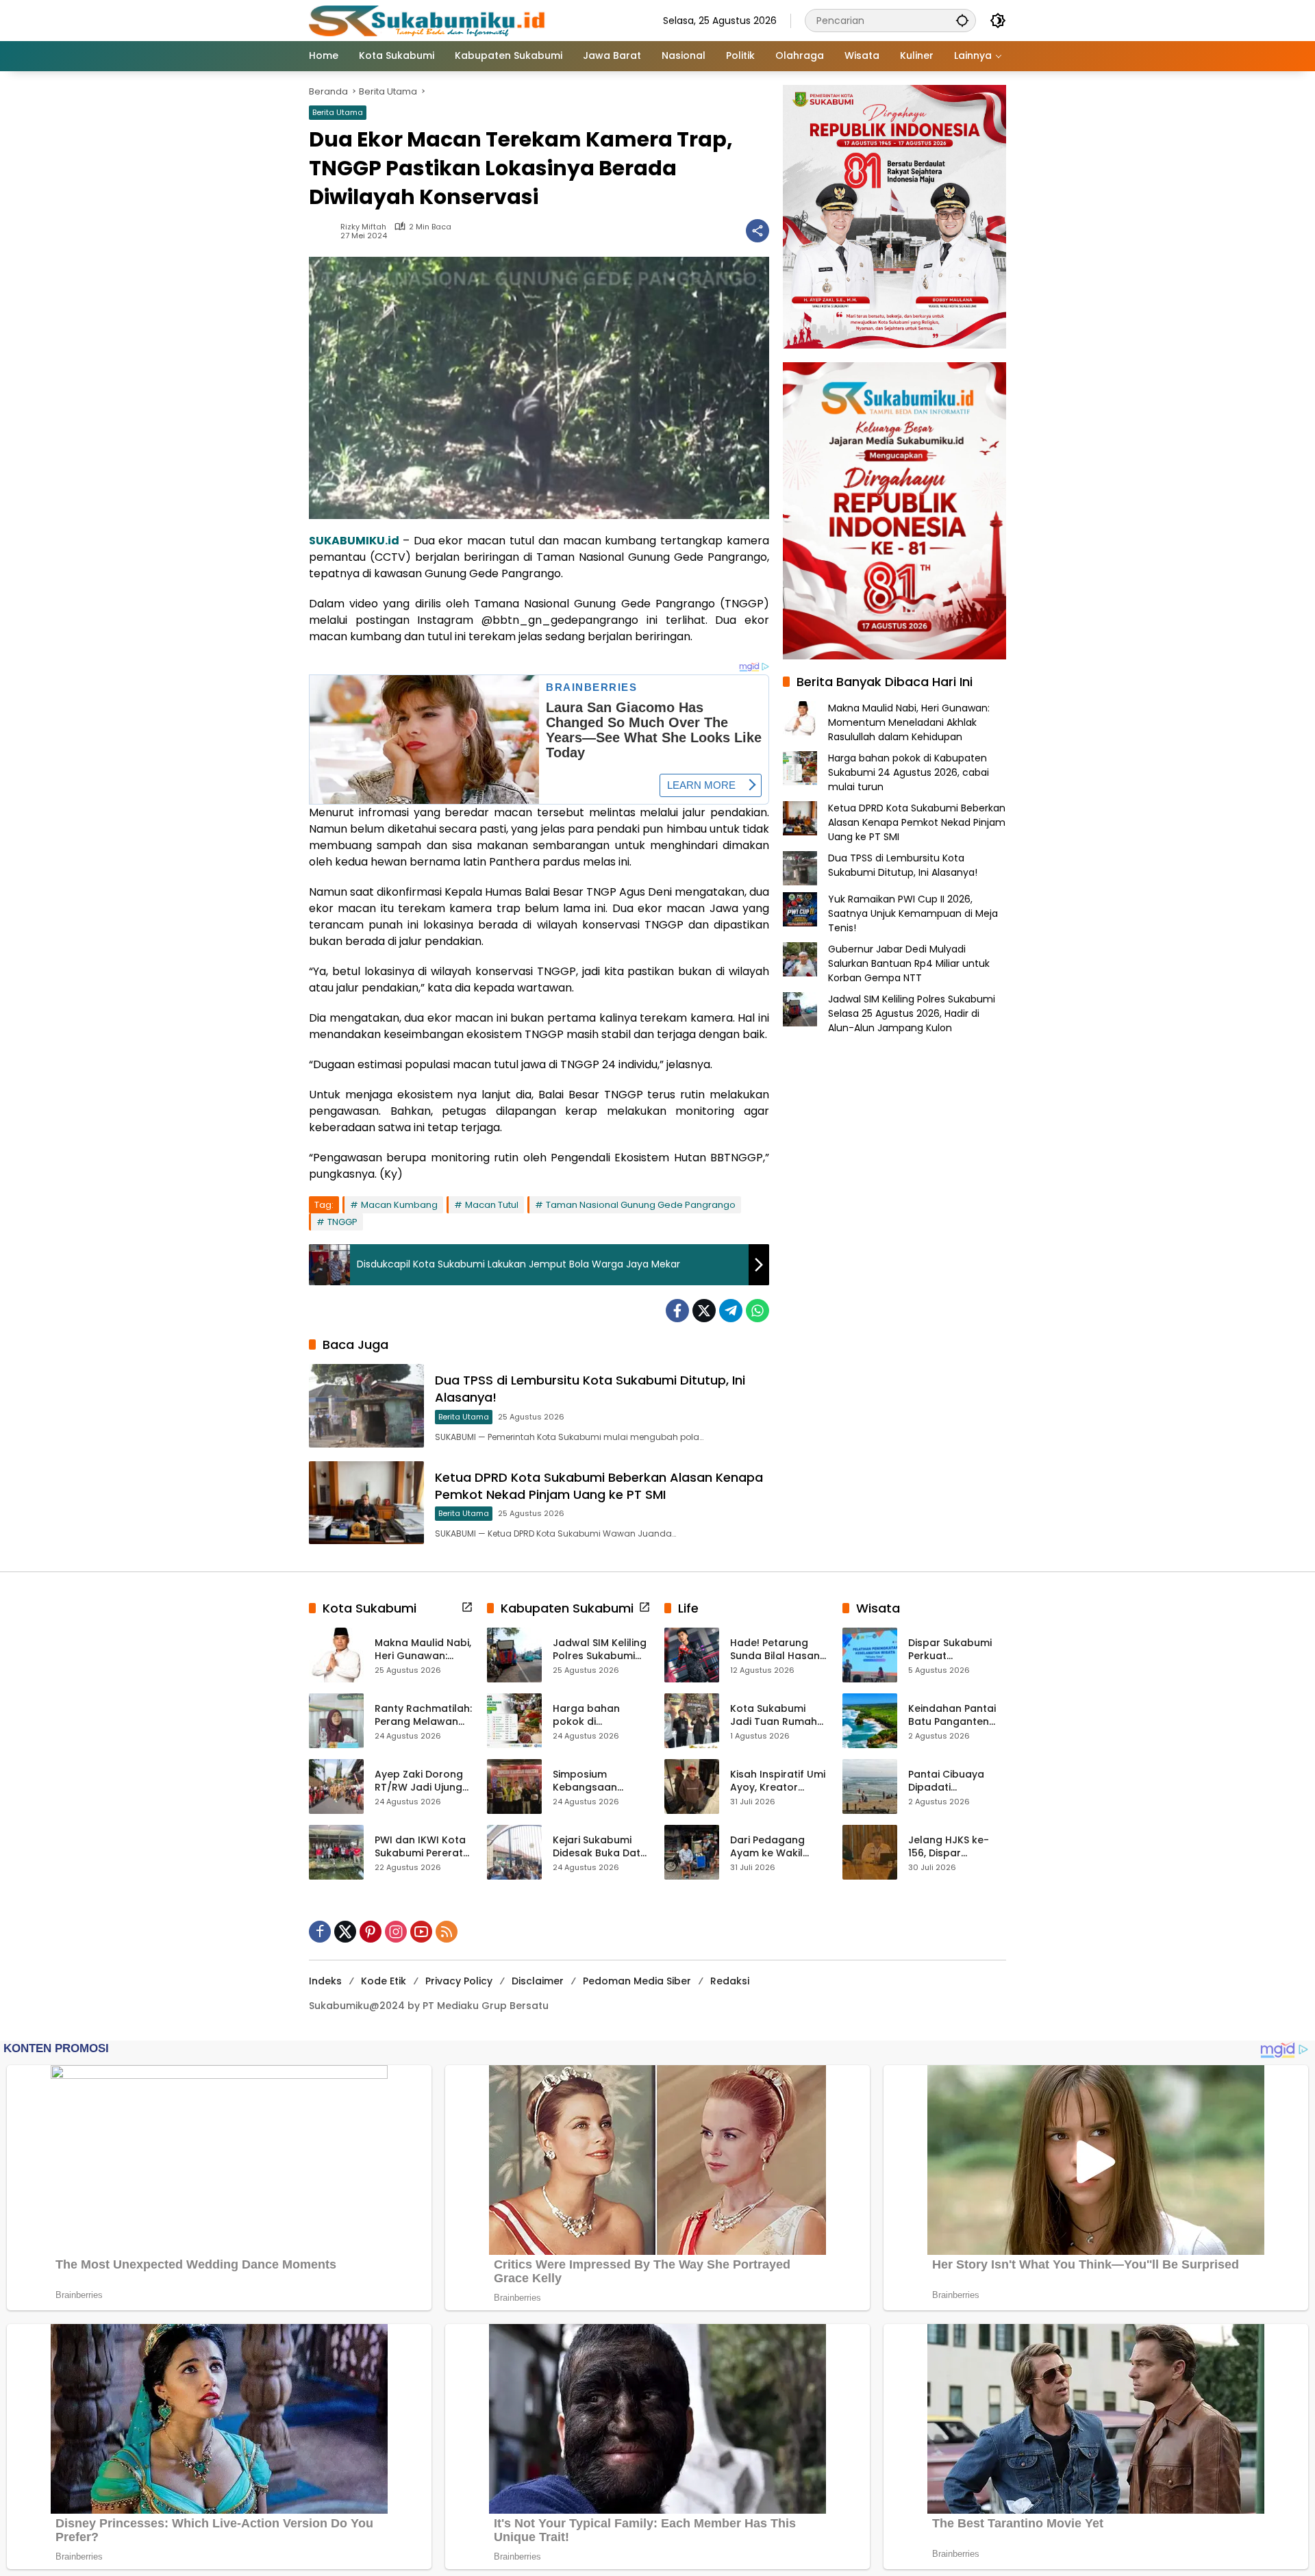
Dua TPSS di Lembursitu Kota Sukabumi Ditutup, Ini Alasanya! (903, 865)
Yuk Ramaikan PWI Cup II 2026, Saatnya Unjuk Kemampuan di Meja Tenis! (913, 913)
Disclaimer (538, 1981)
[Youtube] (421, 1932)
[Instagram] (396, 1932)
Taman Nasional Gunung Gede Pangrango (641, 1205)
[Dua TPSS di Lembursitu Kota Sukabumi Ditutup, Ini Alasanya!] (366, 1405)
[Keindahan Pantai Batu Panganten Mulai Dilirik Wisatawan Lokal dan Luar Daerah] (870, 1721)
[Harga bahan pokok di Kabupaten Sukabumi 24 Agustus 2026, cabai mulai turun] (514, 1721)
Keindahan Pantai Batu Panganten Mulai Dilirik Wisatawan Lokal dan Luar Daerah (952, 1716)
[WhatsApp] (757, 1311)
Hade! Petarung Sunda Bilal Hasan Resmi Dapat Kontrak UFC (775, 1650)
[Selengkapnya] (467, 1607)
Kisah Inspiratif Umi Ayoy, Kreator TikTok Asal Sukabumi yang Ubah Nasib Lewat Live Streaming (778, 1781)
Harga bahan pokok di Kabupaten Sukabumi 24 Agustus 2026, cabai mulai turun (909, 772)
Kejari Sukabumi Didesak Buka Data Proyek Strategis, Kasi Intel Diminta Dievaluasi (600, 1847)
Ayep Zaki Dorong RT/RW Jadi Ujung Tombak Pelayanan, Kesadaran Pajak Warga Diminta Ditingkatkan (419, 1781)
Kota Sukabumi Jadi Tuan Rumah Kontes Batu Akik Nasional (774, 1716)
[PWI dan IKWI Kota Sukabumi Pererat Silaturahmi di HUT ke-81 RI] (336, 1852)
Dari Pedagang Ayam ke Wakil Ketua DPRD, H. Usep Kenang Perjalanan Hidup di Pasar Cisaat (778, 1847)
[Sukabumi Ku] (429, 20)
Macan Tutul (492, 1205)
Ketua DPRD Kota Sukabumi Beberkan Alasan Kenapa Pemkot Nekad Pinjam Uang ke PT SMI (599, 1486)
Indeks (325, 1981)
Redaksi (730, 1981)
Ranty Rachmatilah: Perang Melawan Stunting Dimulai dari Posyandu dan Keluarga (423, 1716)
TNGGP (342, 1222)
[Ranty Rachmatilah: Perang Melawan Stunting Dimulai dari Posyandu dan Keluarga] (336, 1721)
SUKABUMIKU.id (354, 541)
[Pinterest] (371, 1932)
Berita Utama (338, 112)
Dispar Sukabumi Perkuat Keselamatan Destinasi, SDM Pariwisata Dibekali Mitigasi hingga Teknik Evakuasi (955, 1650)
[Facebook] (677, 1311)
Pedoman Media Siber (637, 1981)
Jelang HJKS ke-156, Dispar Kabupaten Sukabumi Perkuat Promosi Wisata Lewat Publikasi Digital (953, 1847)
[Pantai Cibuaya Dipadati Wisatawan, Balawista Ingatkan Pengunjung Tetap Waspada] (870, 1786)
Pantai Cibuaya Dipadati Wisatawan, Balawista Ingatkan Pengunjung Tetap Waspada (957, 1781)
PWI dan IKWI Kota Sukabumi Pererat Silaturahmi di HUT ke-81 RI (420, 1847)
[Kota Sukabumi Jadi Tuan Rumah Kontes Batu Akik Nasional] (692, 1721)
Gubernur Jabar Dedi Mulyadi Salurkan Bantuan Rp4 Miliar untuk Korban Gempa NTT (909, 963)
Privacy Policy (459, 1981)
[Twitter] (704, 1311)
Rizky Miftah (363, 227)
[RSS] (447, 1932)
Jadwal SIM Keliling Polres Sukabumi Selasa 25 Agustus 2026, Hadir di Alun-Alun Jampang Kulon (912, 1013)
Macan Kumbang (399, 1205)
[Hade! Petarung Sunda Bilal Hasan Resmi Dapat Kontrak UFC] (692, 1655)
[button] (962, 20)
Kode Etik (384, 1981)
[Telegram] (731, 1311)
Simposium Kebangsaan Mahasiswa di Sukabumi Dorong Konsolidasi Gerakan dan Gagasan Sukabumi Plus (597, 1781)
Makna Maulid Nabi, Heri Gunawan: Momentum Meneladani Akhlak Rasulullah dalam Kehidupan (909, 722)
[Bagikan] (757, 231)
